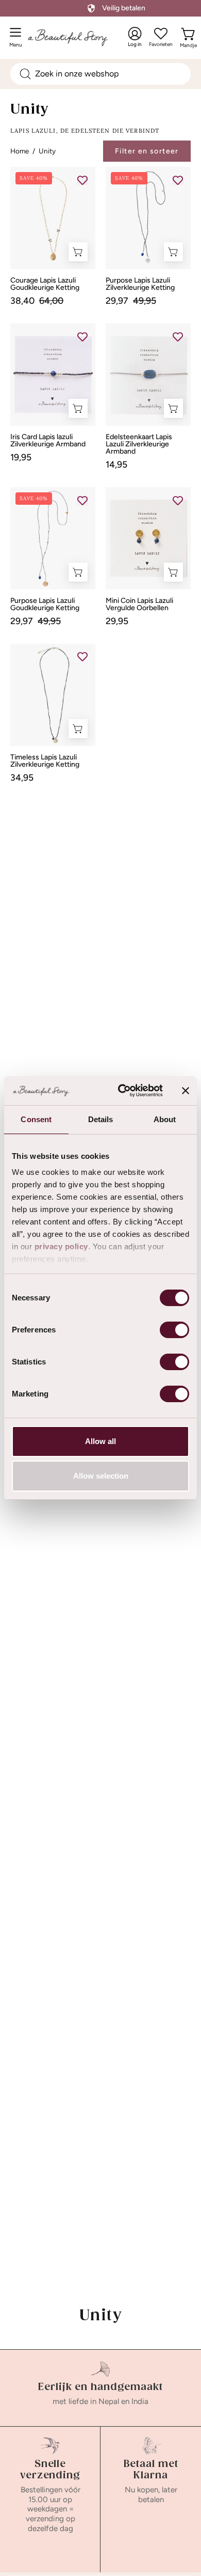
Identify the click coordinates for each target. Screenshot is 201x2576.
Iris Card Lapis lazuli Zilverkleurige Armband (48, 441)
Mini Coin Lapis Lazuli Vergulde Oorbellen (139, 604)
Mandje (188, 43)
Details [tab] (101, 1119)
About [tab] (165, 1119)
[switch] (174, 1330)
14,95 (116, 464)
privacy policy (61, 1246)
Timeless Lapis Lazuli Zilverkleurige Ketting (45, 761)
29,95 (117, 621)
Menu (18, 41)
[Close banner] (186, 1091)
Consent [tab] (36, 1119)
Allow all (100, 1441)
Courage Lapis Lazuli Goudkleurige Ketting (45, 284)
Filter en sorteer (147, 151)
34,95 (22, 778)
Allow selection (101, 1476)
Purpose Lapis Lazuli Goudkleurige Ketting (45, 604)
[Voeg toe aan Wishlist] (82, 180)
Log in (135, 37)
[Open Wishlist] (161, 34)
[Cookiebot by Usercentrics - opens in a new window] (122, 1091)
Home (20, 151)
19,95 (21, 457)
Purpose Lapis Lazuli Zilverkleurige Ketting (140, 284)
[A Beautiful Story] (78, 37)
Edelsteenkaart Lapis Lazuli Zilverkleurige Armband (139, 444)
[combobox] (100, 74)
